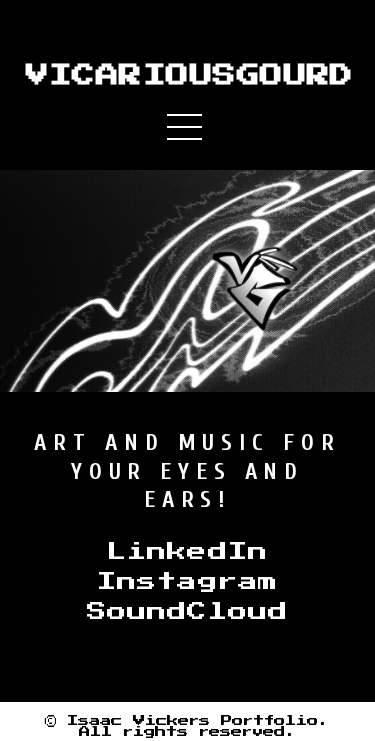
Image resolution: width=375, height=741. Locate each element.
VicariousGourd (188, 76)
